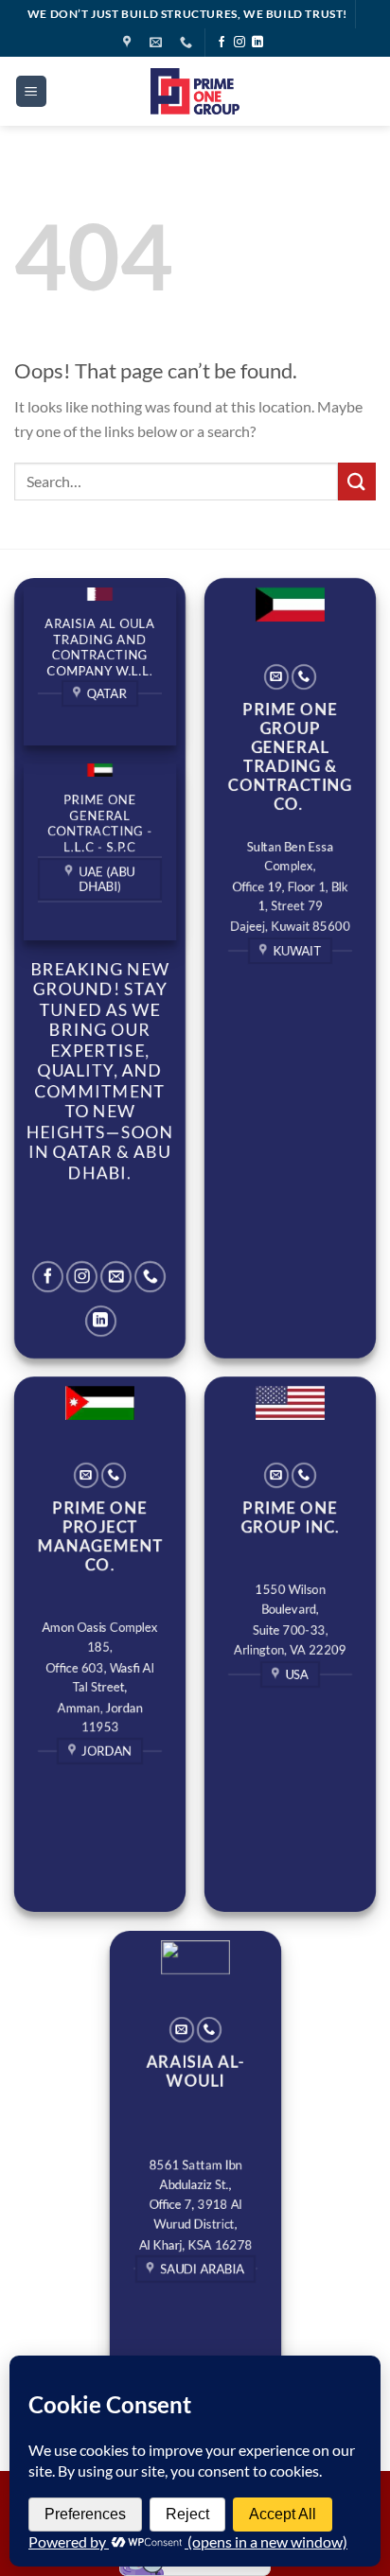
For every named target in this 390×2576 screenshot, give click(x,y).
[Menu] (31, 91)
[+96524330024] (188, 43)
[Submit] (357, 481)
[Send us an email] (116, 1277)
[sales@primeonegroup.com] (158, 43)
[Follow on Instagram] (239, 43)
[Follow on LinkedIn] (257, 43)
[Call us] (150, 1277)
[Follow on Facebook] (222, 43)
